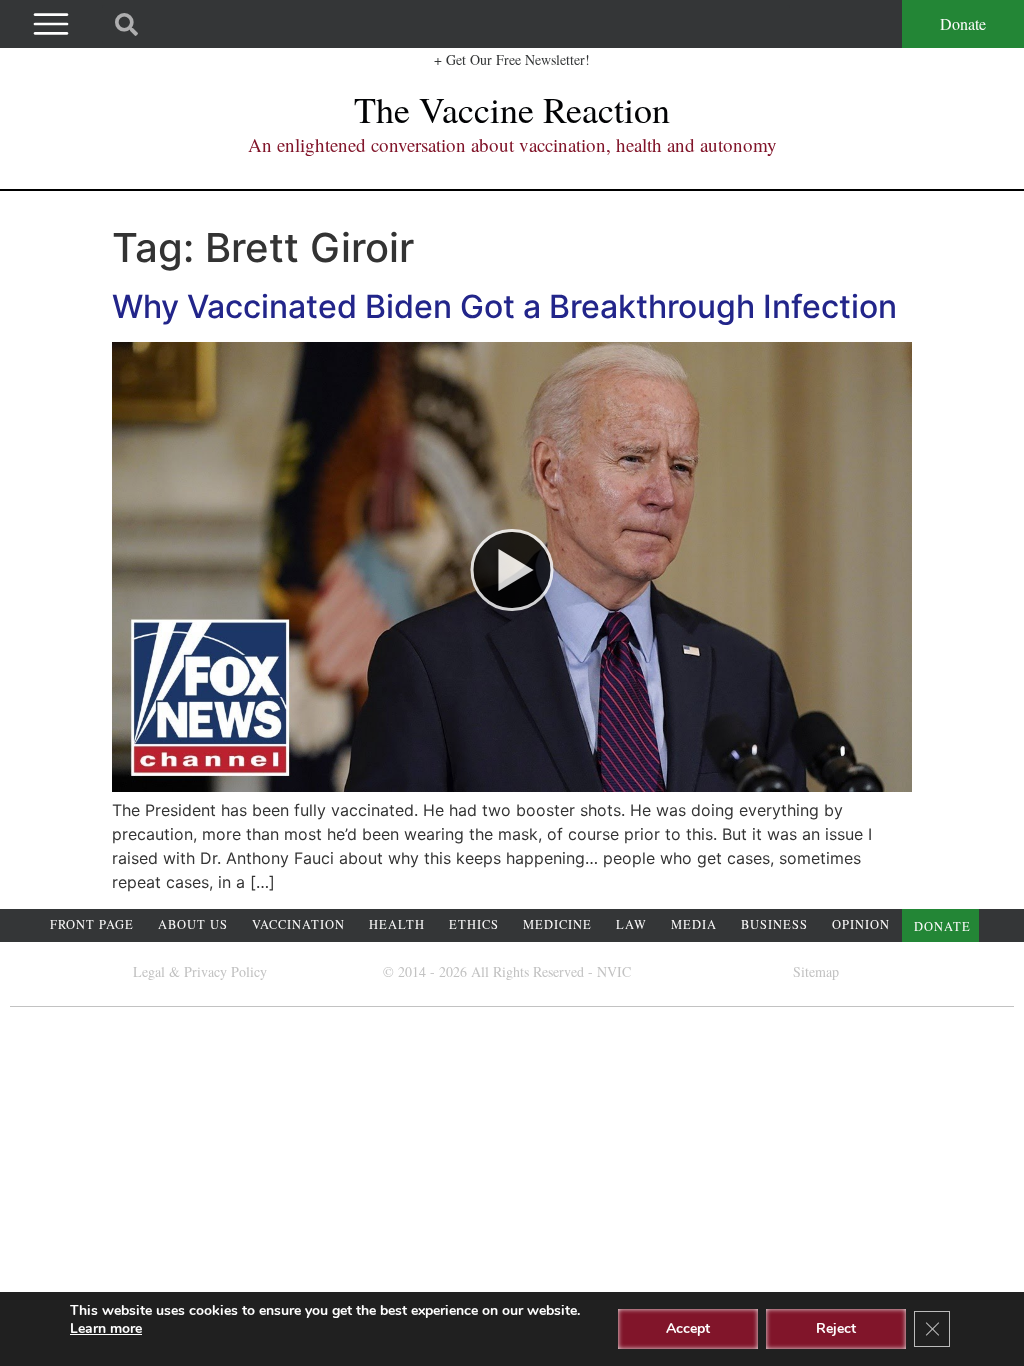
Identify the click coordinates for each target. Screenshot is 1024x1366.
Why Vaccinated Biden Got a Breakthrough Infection (504, 306)
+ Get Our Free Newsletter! (512, 59)
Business (774, 924)
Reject (836, 1328)
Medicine (557, 924)
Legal (149, 971)
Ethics (474, 924)
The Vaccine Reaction (512, 109)
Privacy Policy (225, 971)
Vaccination (298, 924)
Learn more (106, 1328)
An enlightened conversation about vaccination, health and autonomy (512, 144)
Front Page (92, 924)
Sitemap (816, 971)
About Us (193, 924)
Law (631, 924)
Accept (688, 1328)
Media (694, 924)
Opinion (861, 924)
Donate (963, 23)
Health (397, 924)
